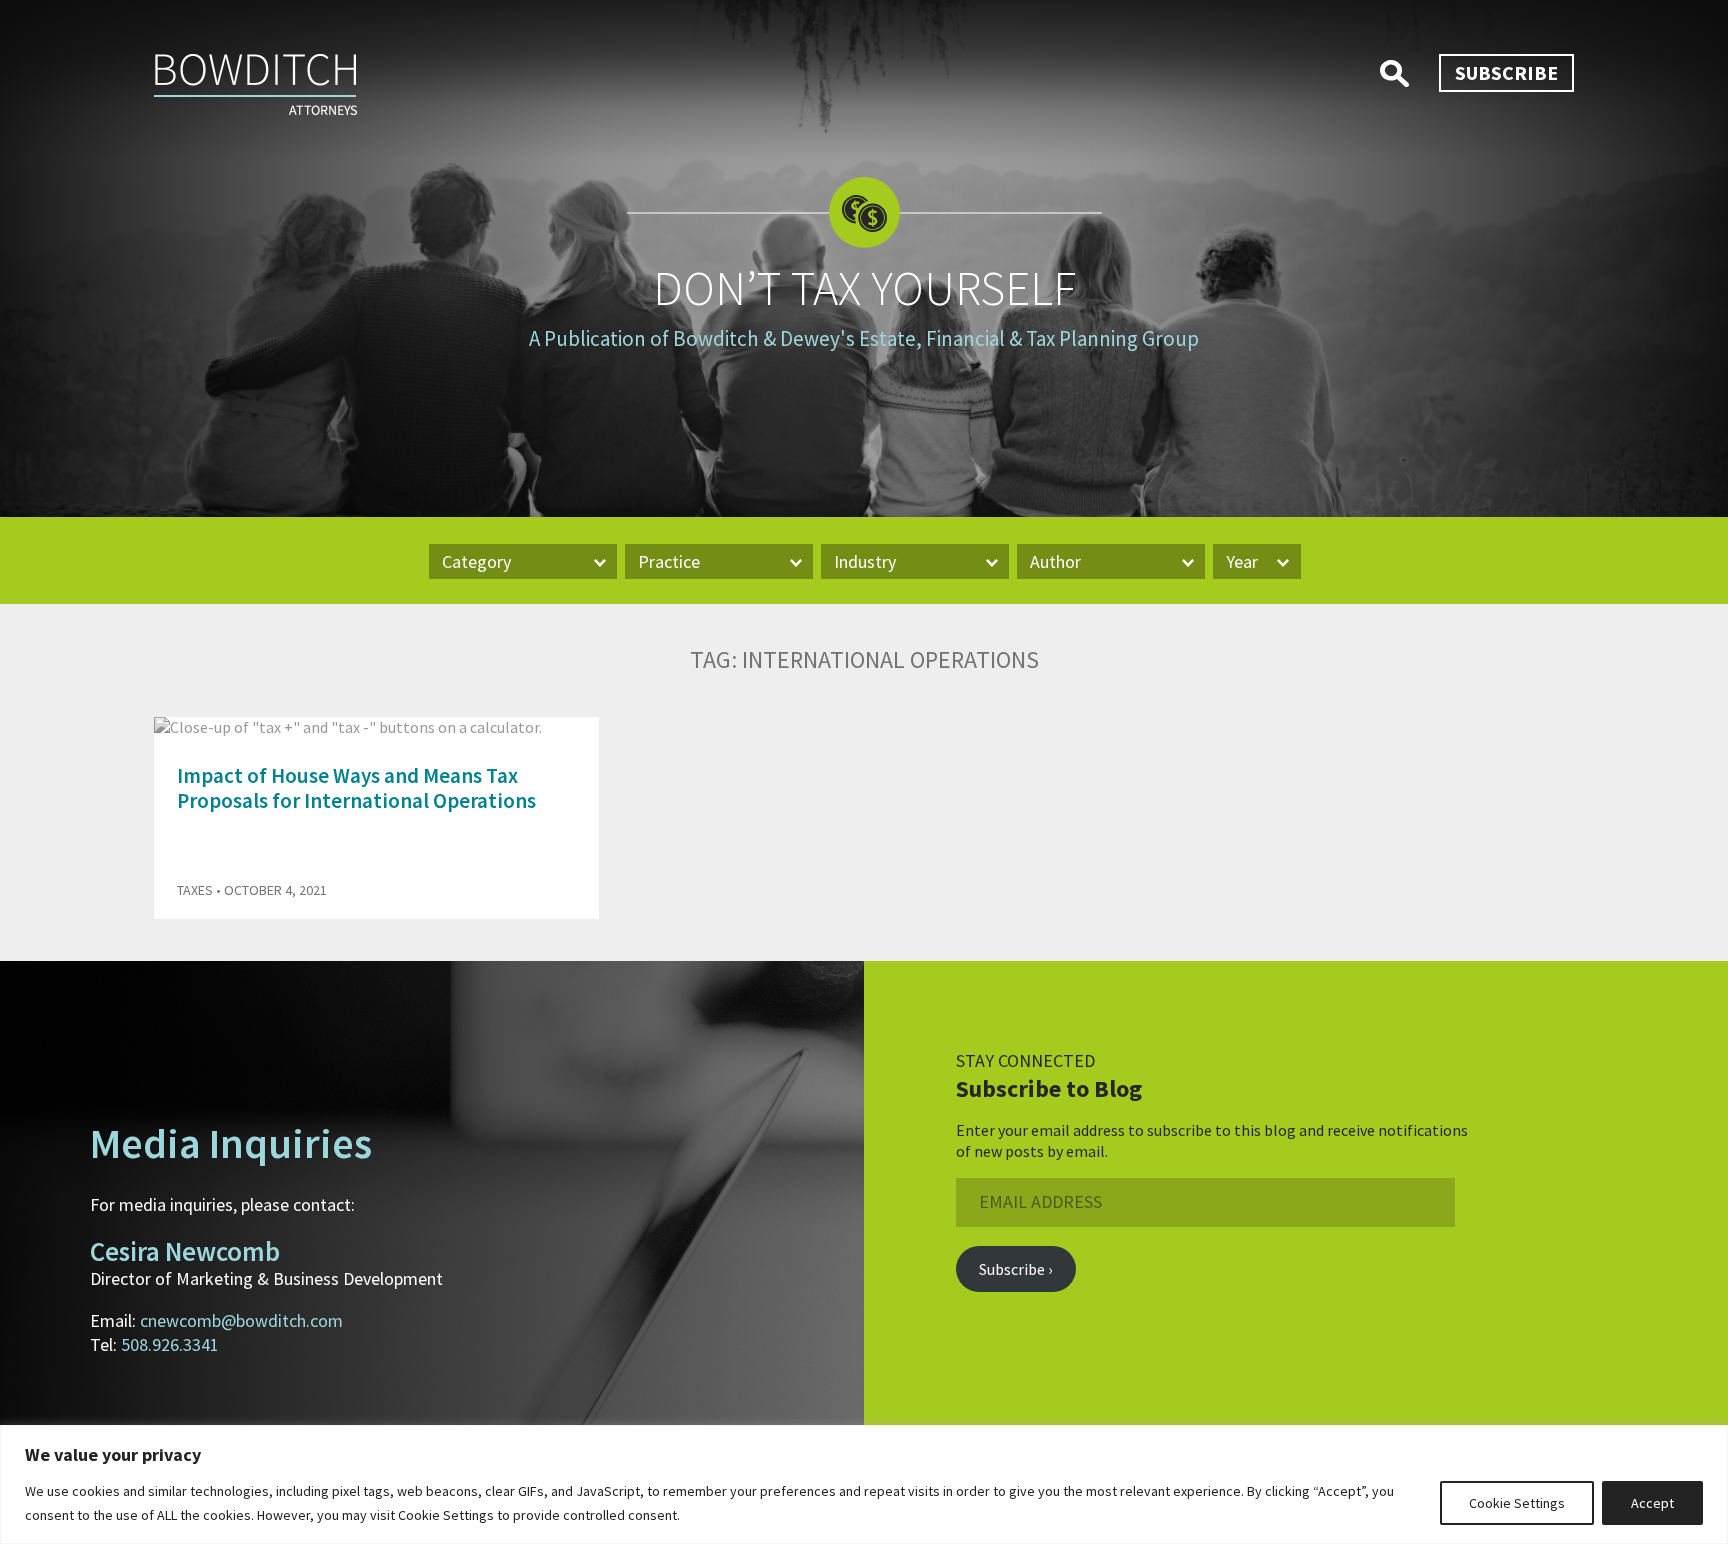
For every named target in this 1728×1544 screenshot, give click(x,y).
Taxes (195, 890)
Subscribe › (1015, 1269)
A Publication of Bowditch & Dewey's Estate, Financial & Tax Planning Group (864, 338)
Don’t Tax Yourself (864, 288)
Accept (1652, 1503)
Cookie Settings (1517, 1503)
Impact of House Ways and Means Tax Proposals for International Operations (356, 788)
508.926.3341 (170, 1344)
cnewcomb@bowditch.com (241, 1320)
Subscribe (1506, 72)
